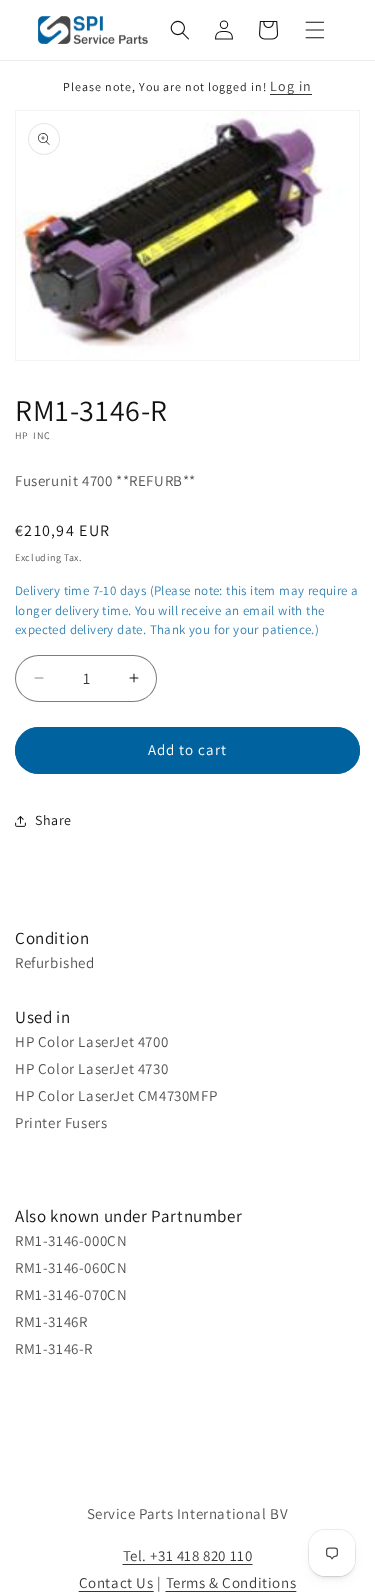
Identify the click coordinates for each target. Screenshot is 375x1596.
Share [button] (53, 820)
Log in (291, 86)
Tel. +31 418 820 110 (188, 1555)
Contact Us (116, 1582)
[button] (180, 30)
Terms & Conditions (231, 1582)
